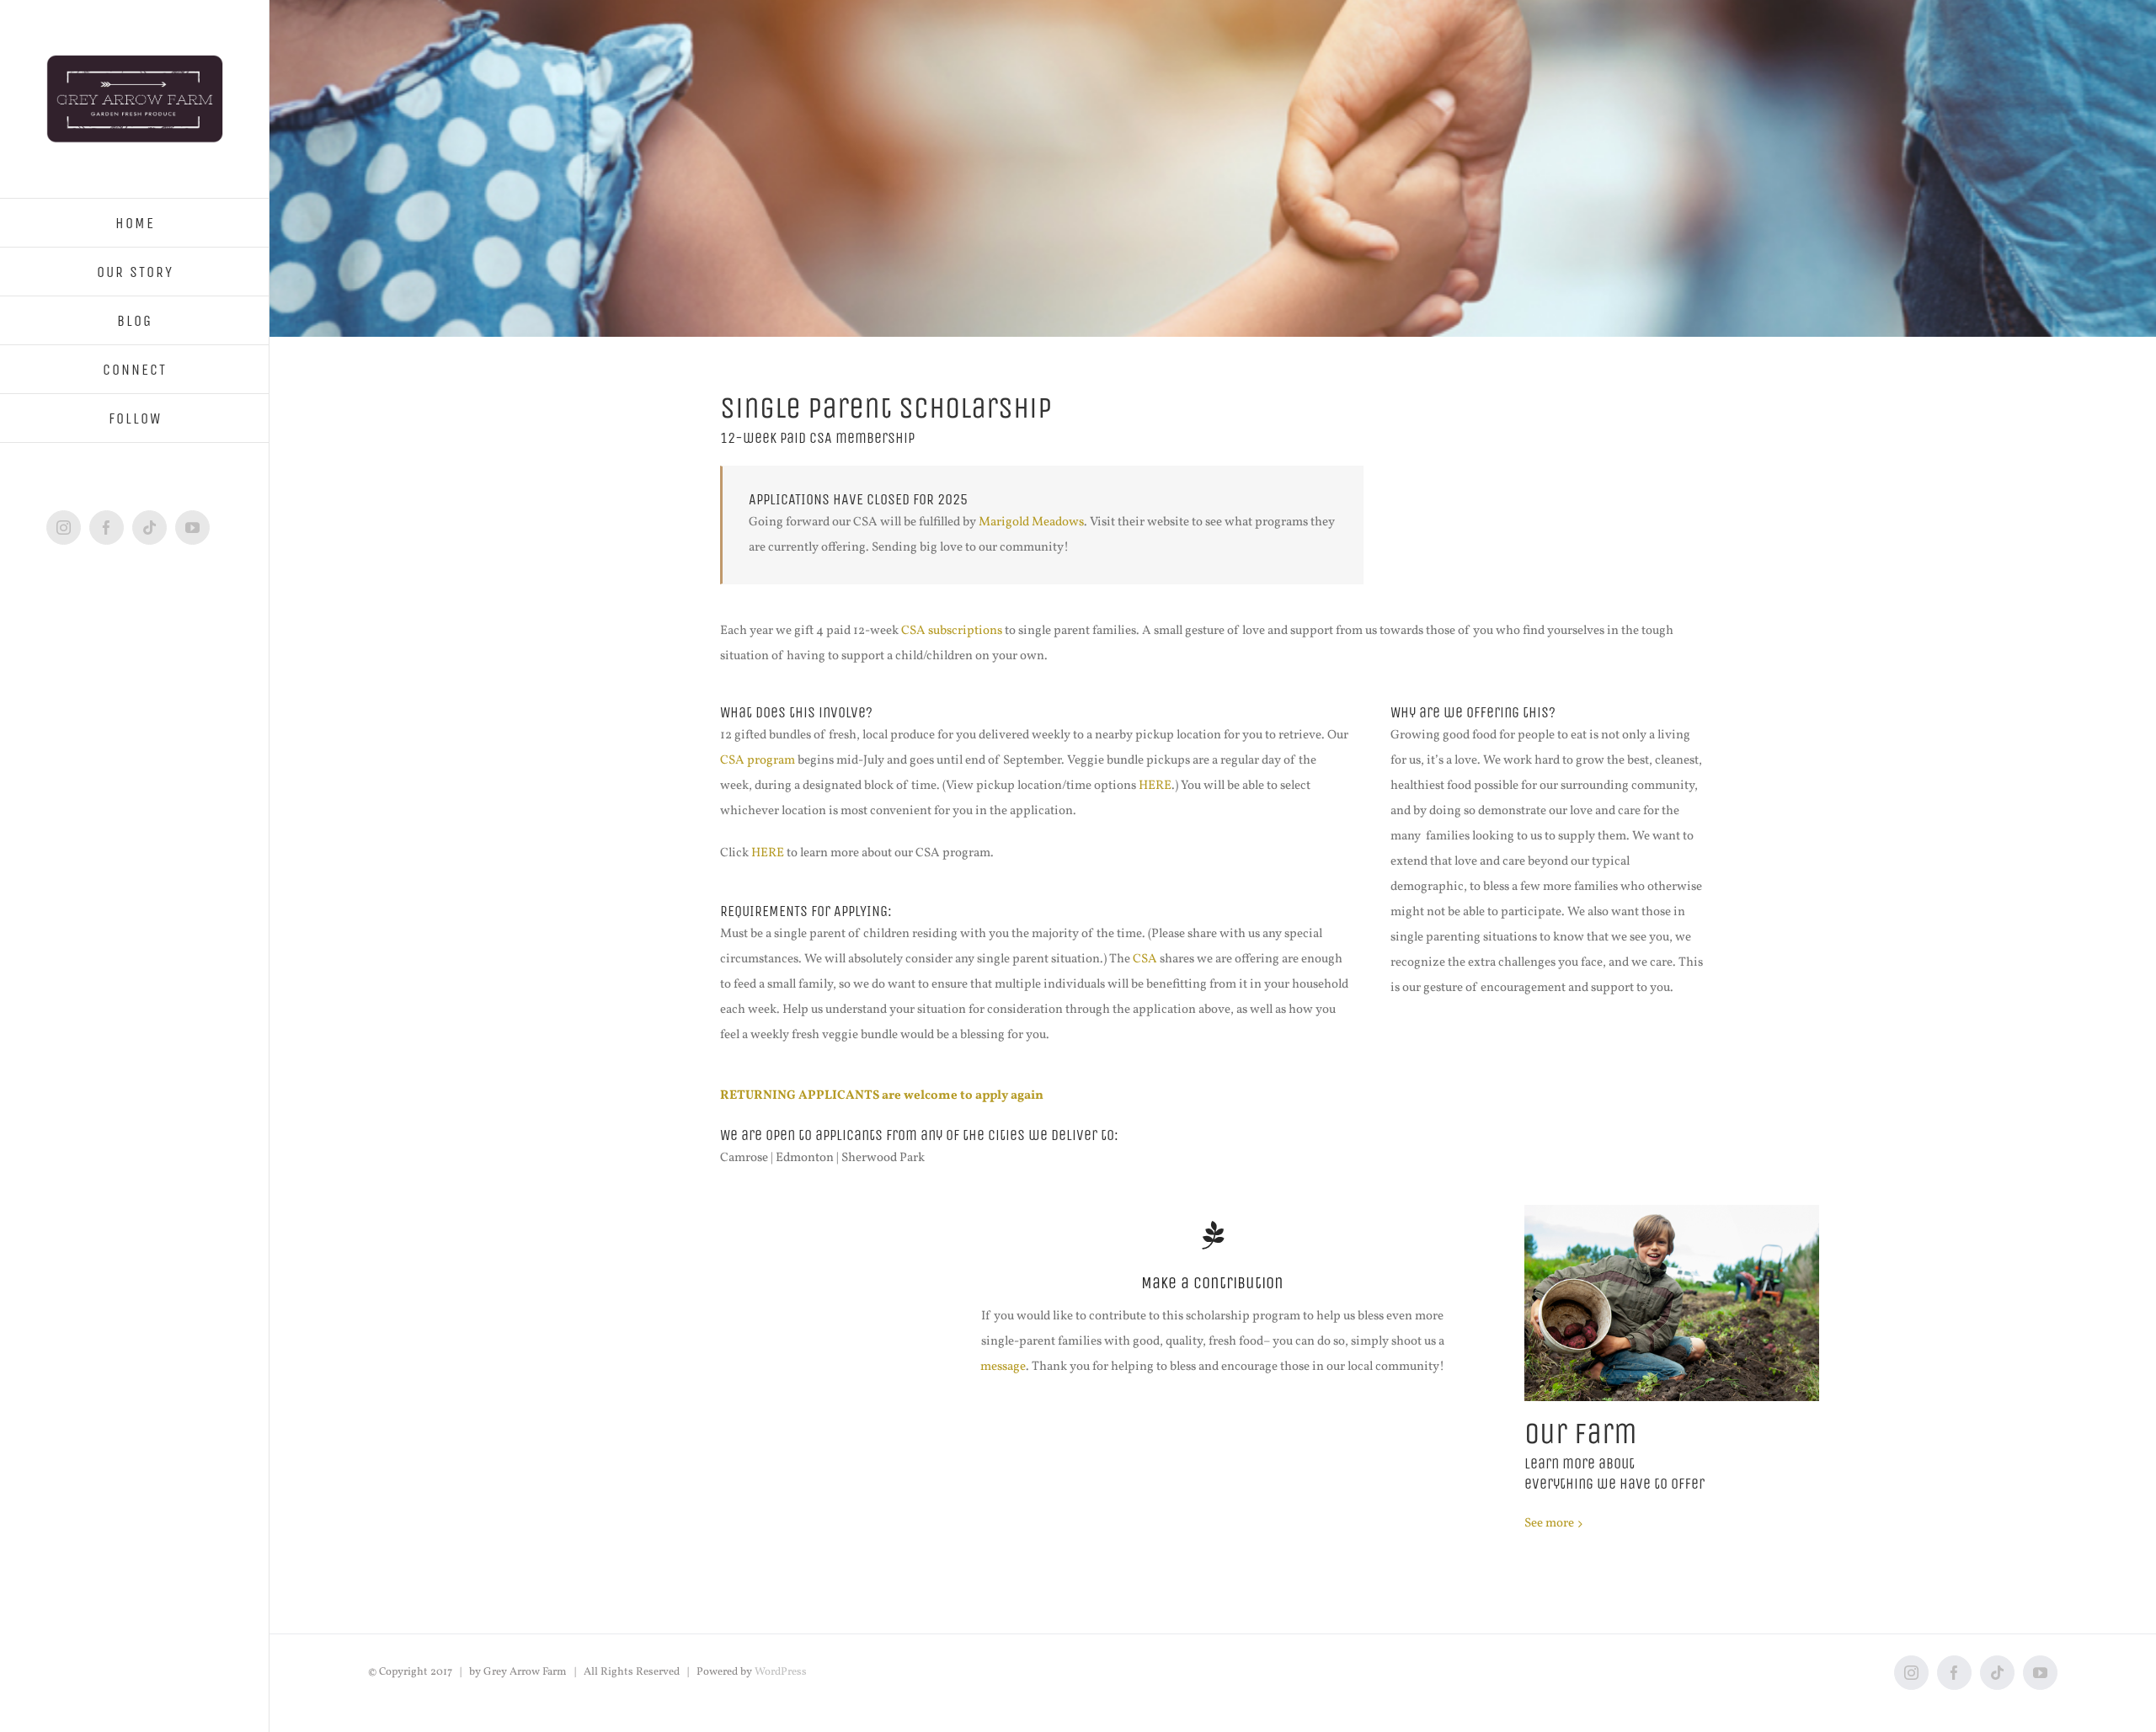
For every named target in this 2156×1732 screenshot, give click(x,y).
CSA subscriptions (952, 631)
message (1003, 1367)
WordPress (781, 1672)
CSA (1145, 959)
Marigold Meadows (1031, 522)
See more (1549, 1524)
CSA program (758, 761)
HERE (1155, 786)
